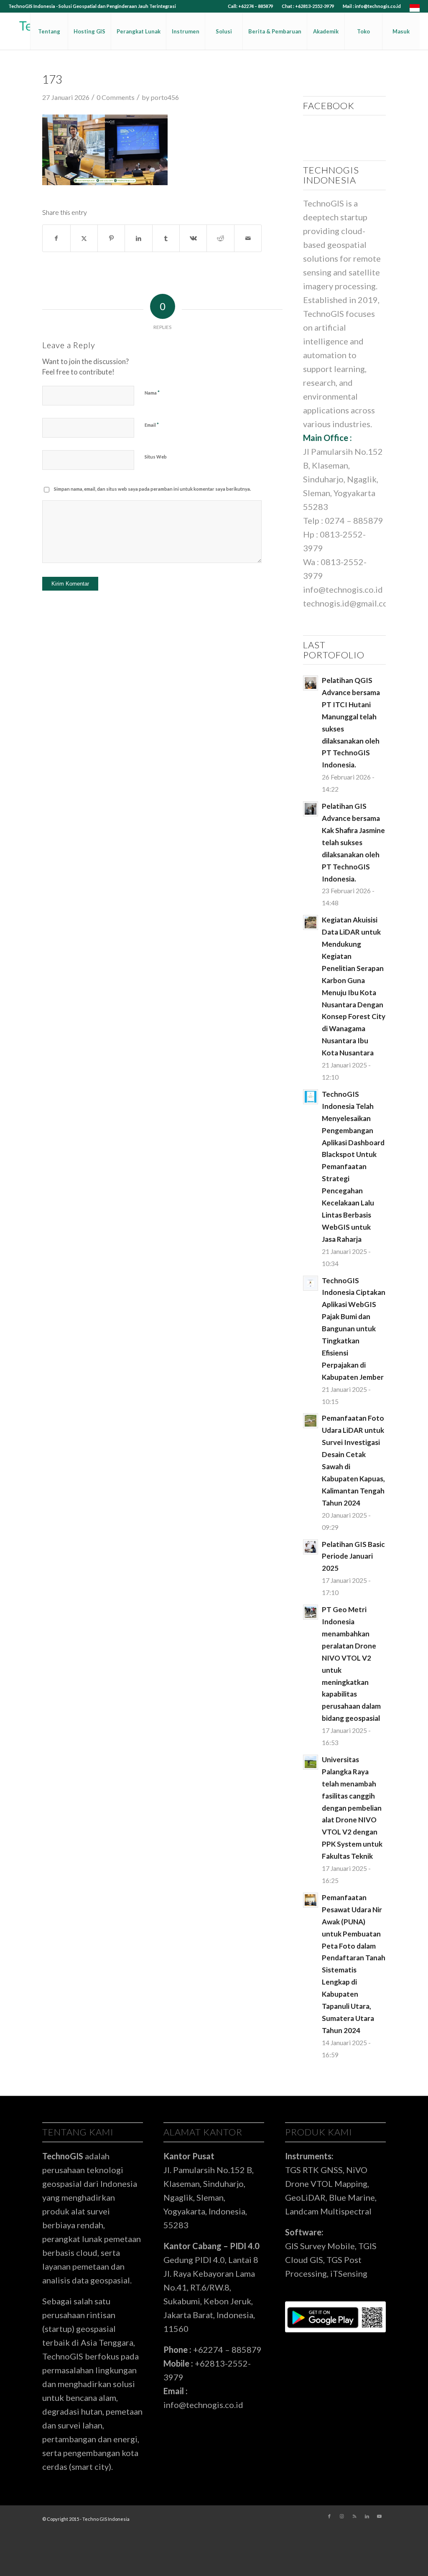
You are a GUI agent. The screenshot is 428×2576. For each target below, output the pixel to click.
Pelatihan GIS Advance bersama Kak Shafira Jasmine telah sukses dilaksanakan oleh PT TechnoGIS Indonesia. (353, 842)
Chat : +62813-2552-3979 (308, 6)
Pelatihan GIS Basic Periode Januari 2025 (353, 1556)
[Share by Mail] (248, 238)
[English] (415, 10)
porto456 (165, 97)
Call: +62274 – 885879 (250, 6)
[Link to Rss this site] (354, 2516)
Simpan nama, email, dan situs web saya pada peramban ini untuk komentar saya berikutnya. (152, 489)
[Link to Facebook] (329, 2516)
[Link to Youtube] (380, 2516)
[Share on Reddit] (220, 238)
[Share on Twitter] (84, 238)
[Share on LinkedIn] (138, 238)
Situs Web (156, 457)
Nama (152, 392)
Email (152, 425)
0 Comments (116, 97)
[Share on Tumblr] (166, 238)
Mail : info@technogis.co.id (372, 6)
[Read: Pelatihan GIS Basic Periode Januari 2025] (311, 1547)
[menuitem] (251, 6)
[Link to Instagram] (342, 2516)
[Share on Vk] (193, 238)
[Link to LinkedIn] (367, 2516)
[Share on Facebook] (56, 238)
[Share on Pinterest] (111, 238)
